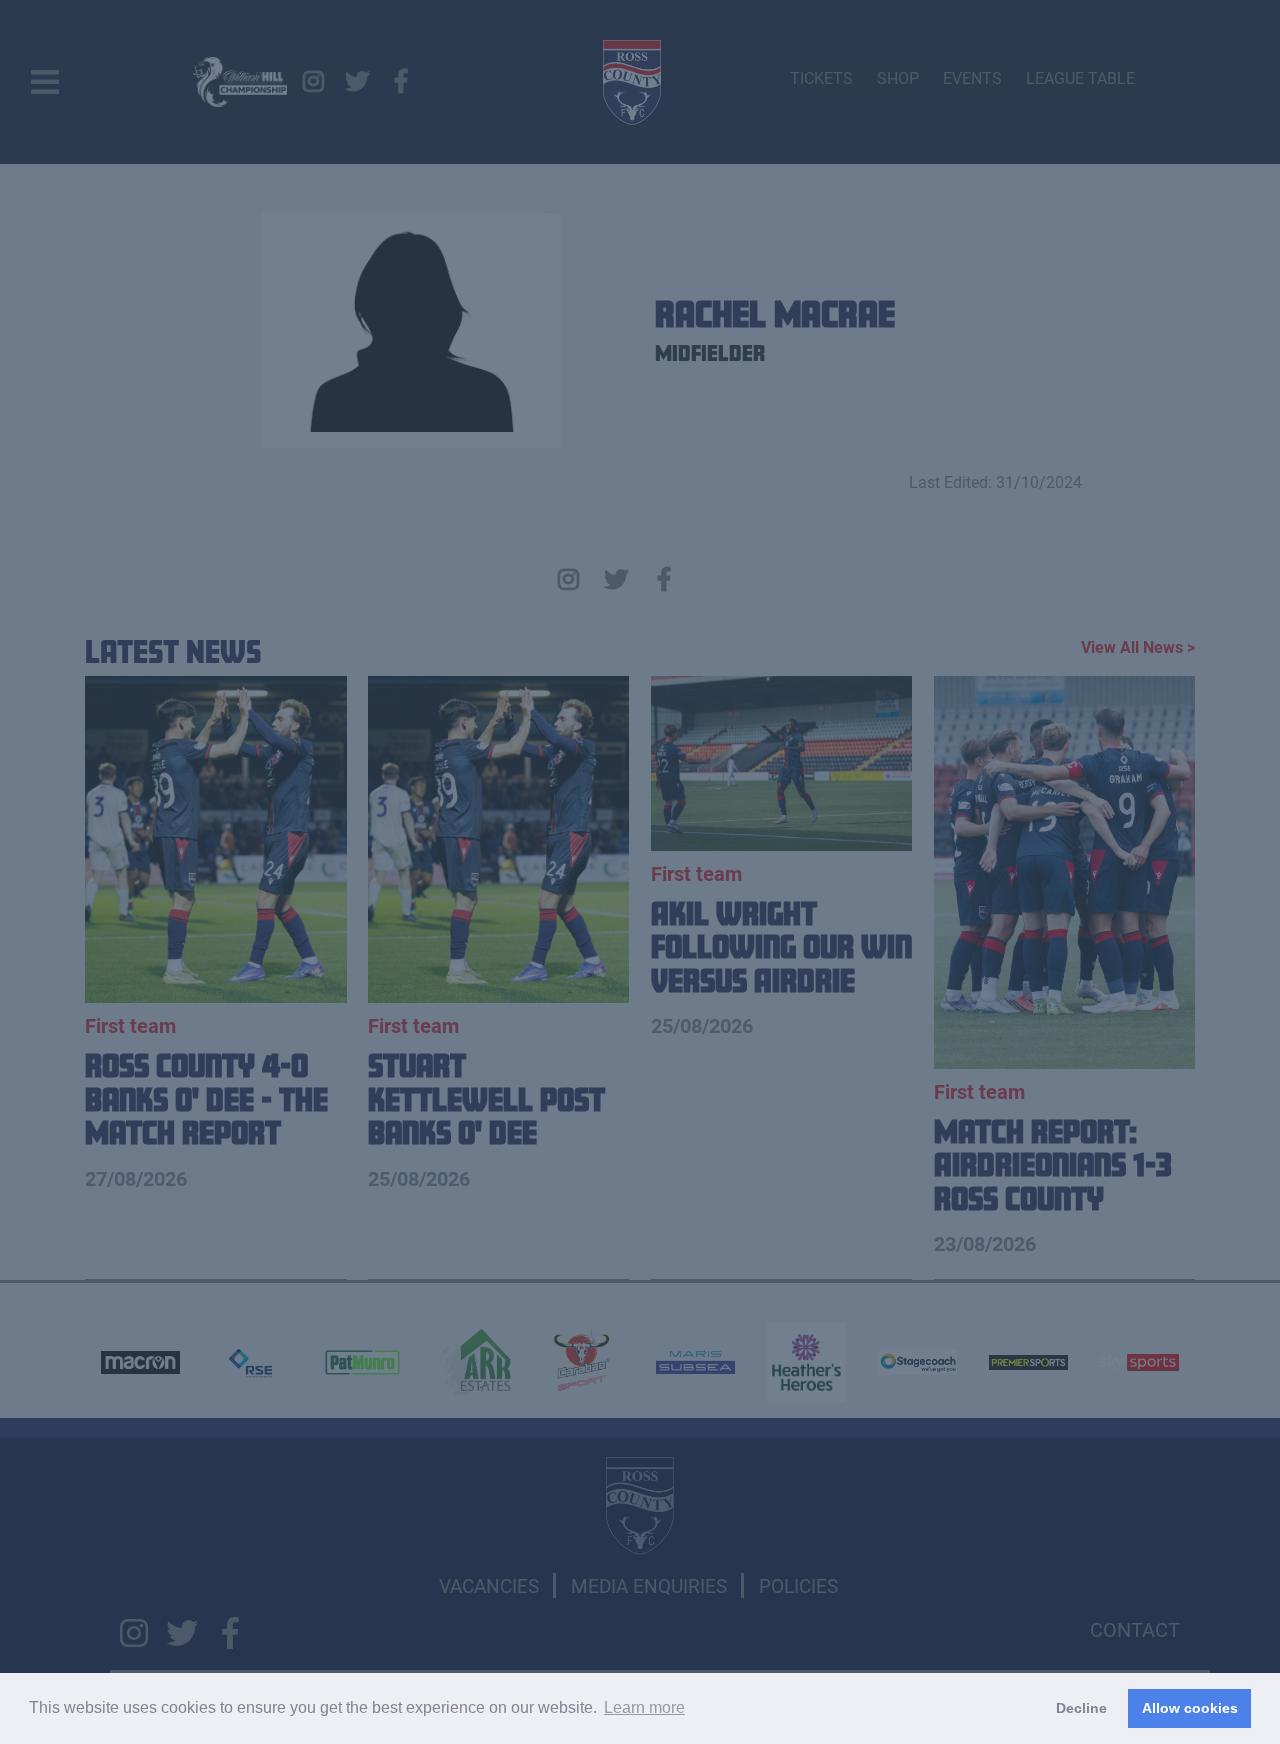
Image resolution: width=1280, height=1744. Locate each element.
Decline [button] (1081, 1708)
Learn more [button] (644, 1707)
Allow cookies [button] (1190, 1708)
